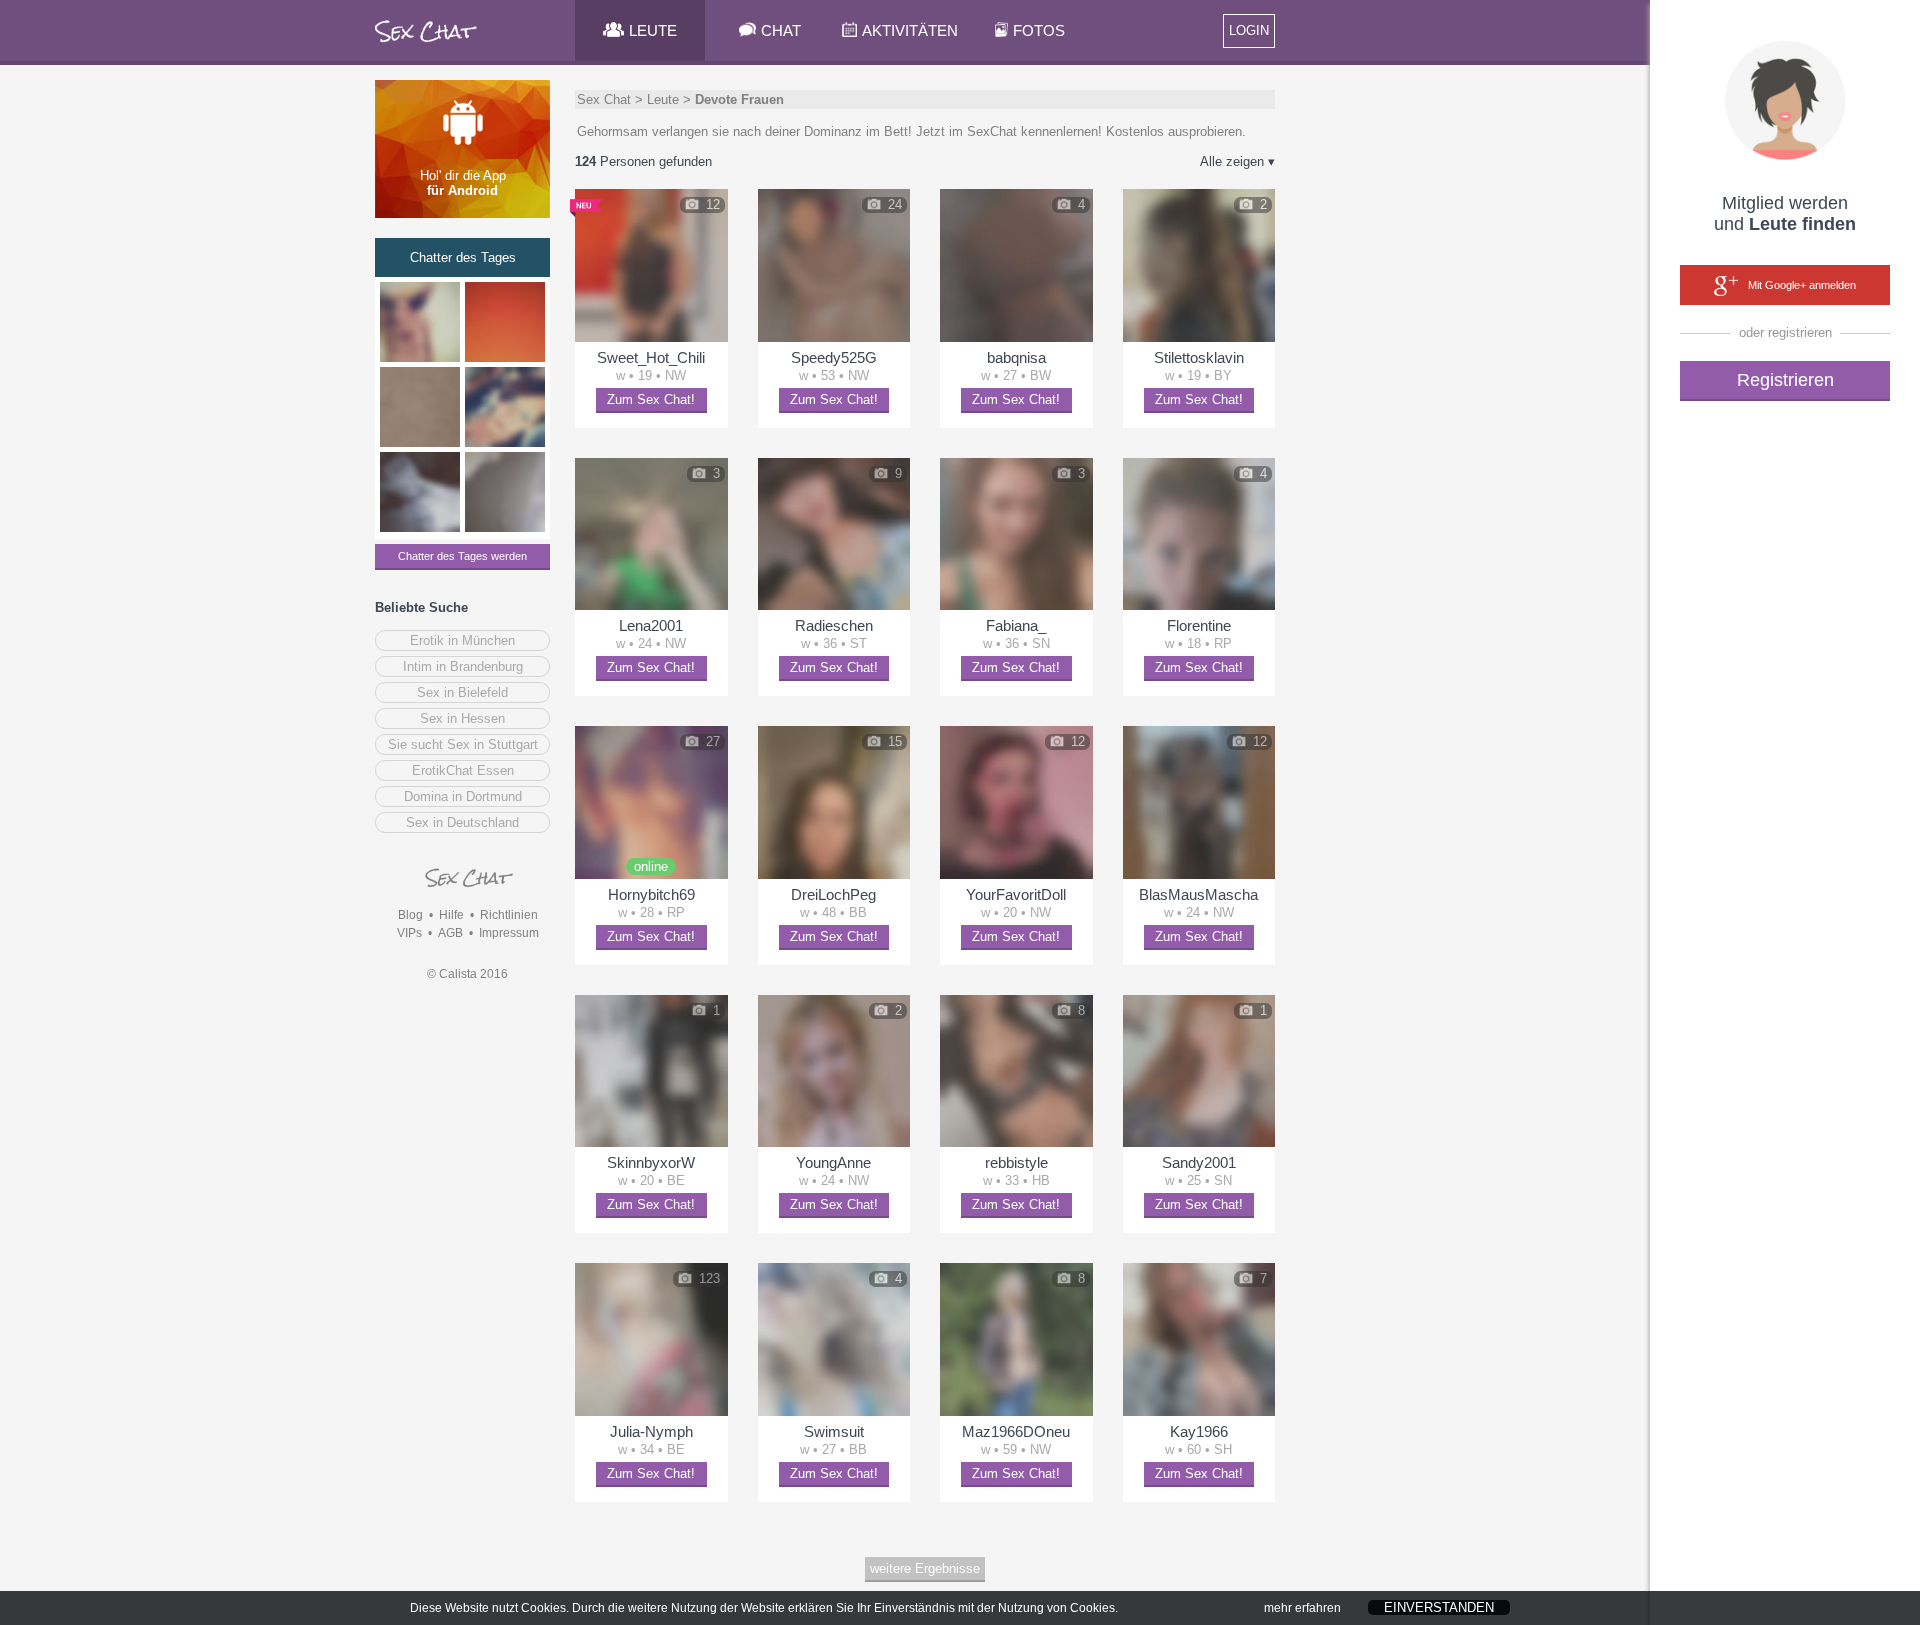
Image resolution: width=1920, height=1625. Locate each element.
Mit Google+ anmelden (1802, 285)
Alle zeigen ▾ (1237, 161)
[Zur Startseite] (426, 44)
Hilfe (451, 915)
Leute (663, 99)
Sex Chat (604, 99)
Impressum (509, 933)
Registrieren (1785, 380)
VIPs (409, 933)
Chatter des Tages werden (462, 556)
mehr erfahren (1302, 1608)
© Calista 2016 (467, 974)
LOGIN (1249, 30)
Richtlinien (509, 915)
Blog (410, 915)
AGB (450, 933)
